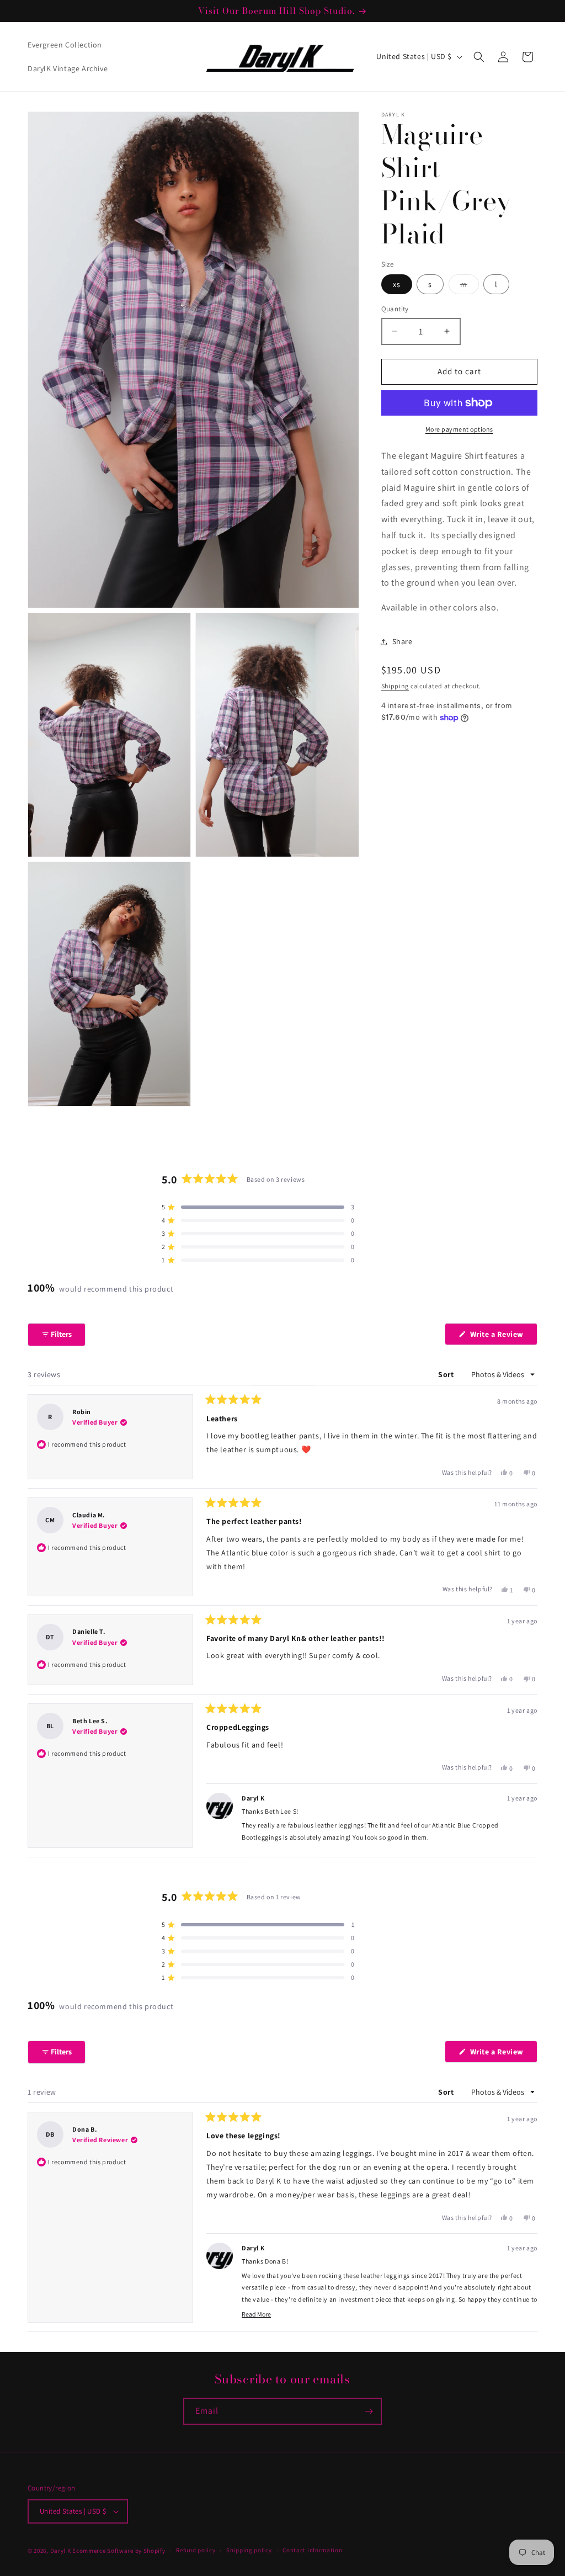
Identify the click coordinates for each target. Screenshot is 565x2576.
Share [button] (403, 641)
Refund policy (196, 2550)
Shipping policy (249, 2550)
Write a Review (503, 1337)
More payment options (459, 429)
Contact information (312, 2550)
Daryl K (61, 2551)
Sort (447, 1374)
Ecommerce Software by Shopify (119, 2551)
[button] (479, 57)
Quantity (395, 309)
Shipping (395, 686)
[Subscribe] (369, 2411)
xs (397, 284)
